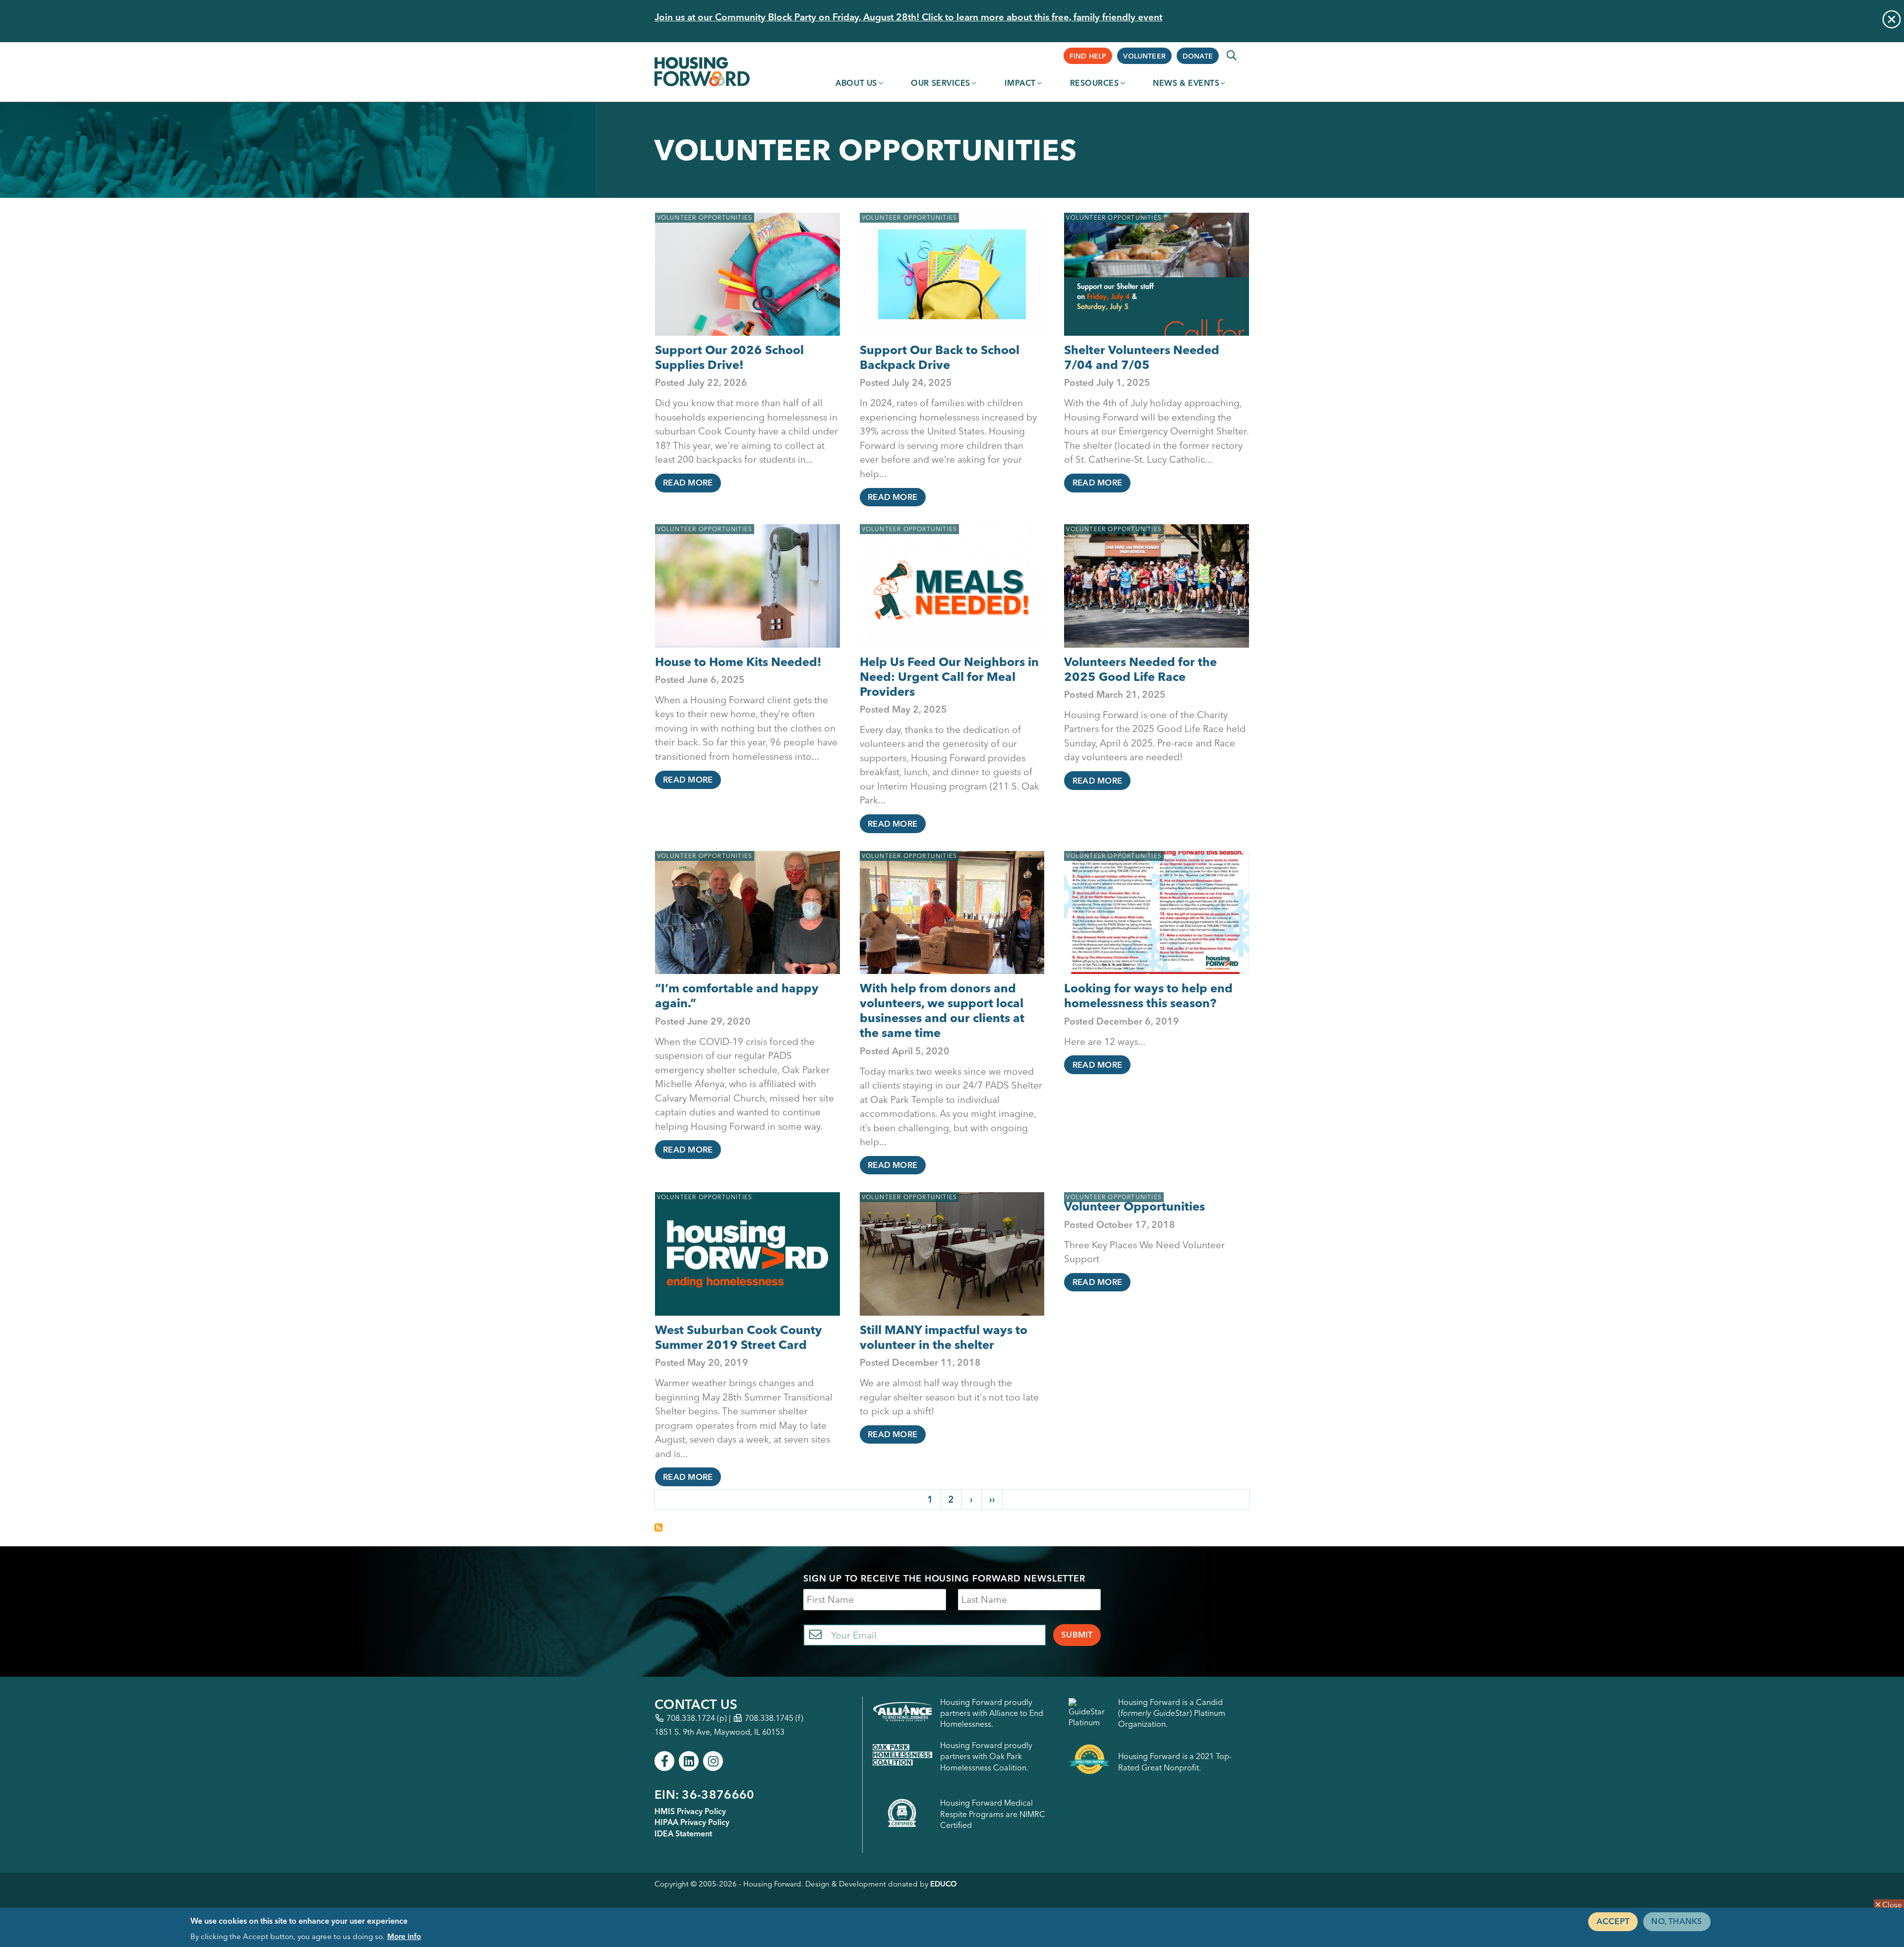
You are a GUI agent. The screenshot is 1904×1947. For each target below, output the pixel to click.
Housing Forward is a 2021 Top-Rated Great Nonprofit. (1175, 1762)
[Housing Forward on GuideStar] (1089, 1713)
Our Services (941, 83)
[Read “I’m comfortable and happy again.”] (747, 913)
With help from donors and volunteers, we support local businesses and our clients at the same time (942, 1010)
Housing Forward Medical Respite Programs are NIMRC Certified (993, 1814)
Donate (1198, 56)
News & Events (1186, 83)
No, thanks (1677, 1921)
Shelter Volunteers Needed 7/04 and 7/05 (1142, 357)
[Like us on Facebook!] (664, 1761)
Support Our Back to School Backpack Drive (940, 357)
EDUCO (944, 1884)
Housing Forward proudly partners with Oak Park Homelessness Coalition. (986, 1756)
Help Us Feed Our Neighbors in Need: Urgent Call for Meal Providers (949, 677)
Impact (1020, 83)
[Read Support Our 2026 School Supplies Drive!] (747, 274)
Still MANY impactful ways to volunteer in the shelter (944, 1337)
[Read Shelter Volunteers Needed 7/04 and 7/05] (1157, 274)
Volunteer (1144, 56)
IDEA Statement (683, 1833)
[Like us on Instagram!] (713, 1761)
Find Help (1088, 56)
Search (1232, 56)
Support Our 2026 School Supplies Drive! (729, 357)
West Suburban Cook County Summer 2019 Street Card (739, 1337)
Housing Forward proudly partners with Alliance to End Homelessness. (992, 1713)
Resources (1095, 83)
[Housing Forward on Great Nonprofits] (1089, 1762)
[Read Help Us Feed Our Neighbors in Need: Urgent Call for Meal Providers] (952, 586)
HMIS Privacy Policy (690, 1811)
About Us (856, 83)
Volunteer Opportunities (705, 217)
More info (404, 1936)
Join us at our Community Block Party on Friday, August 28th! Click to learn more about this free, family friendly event (908, 17)
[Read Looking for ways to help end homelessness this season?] (1157, 913)
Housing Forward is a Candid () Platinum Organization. (1172, 1713)
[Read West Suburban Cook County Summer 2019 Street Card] (747, 1254)
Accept (1613, 1921)
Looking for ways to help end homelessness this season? (1148, 996)
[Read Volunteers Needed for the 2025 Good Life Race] (1157, 586)
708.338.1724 (691, 1718)
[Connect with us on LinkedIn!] (689, 1761)
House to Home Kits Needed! (738, 662)
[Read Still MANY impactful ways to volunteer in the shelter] (952, 1254)
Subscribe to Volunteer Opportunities (658, 1527)
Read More (688, 483)
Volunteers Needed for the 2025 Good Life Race (1140, 669)
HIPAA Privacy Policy (692, 1822)
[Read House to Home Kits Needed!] (747, 586)
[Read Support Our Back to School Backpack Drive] (952, 274)
